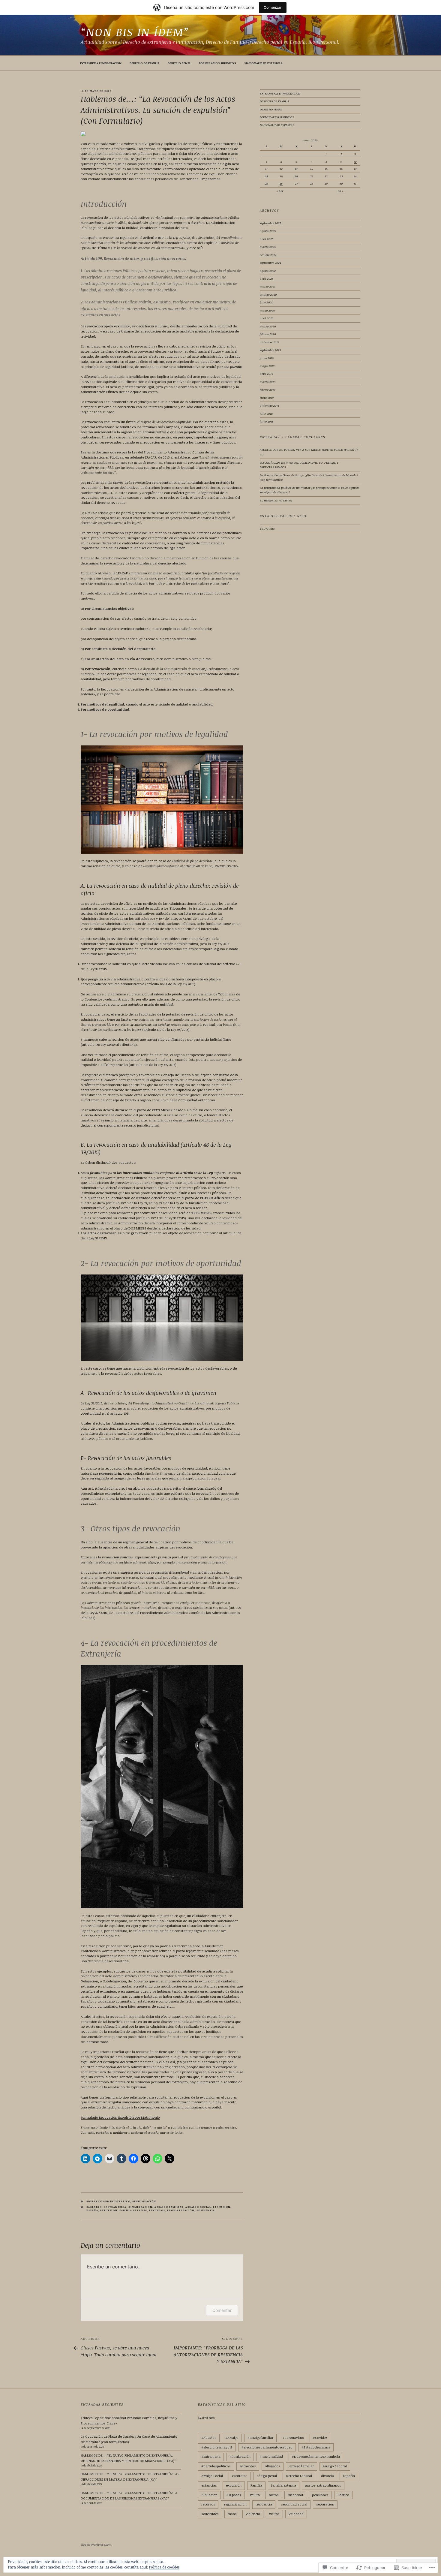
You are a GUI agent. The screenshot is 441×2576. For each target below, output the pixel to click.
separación (325, 2504)
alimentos (248, 2466)
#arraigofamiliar (260, 2438)
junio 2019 (267, 358)
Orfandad (295, 2495)
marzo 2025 (268, 247)
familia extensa (133, 2210)
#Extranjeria (115, 2207)
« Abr (280, 191)
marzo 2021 (268, 286)
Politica (343, 2495)
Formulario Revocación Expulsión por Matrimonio (120, 2117)
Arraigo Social (198, 2207)
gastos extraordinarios (323, 2485)
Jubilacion (209, 2495)
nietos (274, 2495)
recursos (157, 2210)
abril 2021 (266, 278)
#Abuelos (209, 2438)
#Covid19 (320, 2438)
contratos (240, 2476)
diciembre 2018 (270, 405)
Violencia (253, 2514)
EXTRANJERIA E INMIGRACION (101, 63)
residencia (206, 2210)
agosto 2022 (268, 271)
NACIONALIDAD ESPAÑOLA (264, 63)
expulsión (109, 2210)
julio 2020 (267, 302)
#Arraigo (94, 2207)
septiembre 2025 (270, 223)
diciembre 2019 (270, 342)
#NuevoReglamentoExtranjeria (316, 2456)
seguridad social (294, 2504)
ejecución (222, 2207)
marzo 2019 (268, 382)
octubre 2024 (268, 255)
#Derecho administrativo (108, 2201)
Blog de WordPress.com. (96, 2544)
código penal (267, 2476)
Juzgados (234, 2495)
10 (355, 161)
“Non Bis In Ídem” (135, 32)
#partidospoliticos (216, 2466)
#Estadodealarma (316, 2447)
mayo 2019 (267, 366)
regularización (181, 2210)
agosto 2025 (268, 231)
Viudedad (296, 2514)
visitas (274, 2514)
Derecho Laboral (299, 2476)
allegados (273, 2466)
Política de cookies (164, 2567)
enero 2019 (267, 398)
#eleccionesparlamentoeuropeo (267, 2447)
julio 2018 (266, 414)
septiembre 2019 (270, 350)
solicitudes (210, 2514)
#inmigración (144, 2201)
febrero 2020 (268, 334)
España (92, 2210)
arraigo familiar (169, 2207)
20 (296, 176)
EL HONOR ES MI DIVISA (276, 500)
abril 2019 (266, 374)
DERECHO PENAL (179, 63)
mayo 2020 (267, 310)
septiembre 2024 (270, 263)
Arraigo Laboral (335, 2466)
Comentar (222, 2310)
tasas (232, 2514)
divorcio (327, 2476)
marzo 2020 (268, 326)
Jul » (340, 191)
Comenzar (273, 7)
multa (255, 2495)
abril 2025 (267, 239)
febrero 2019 (268, 390)
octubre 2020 (268, 294)
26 (281, 183)
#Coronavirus (293, 2438)
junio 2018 (267, 421)
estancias (209, 2485)
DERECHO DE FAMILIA (144, 63)
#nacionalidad (271, 2456)
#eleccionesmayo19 (217, 2447)
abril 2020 (267, 318)
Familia (256, 2485)
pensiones (320, 2495)
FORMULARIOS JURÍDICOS (217, 63)
